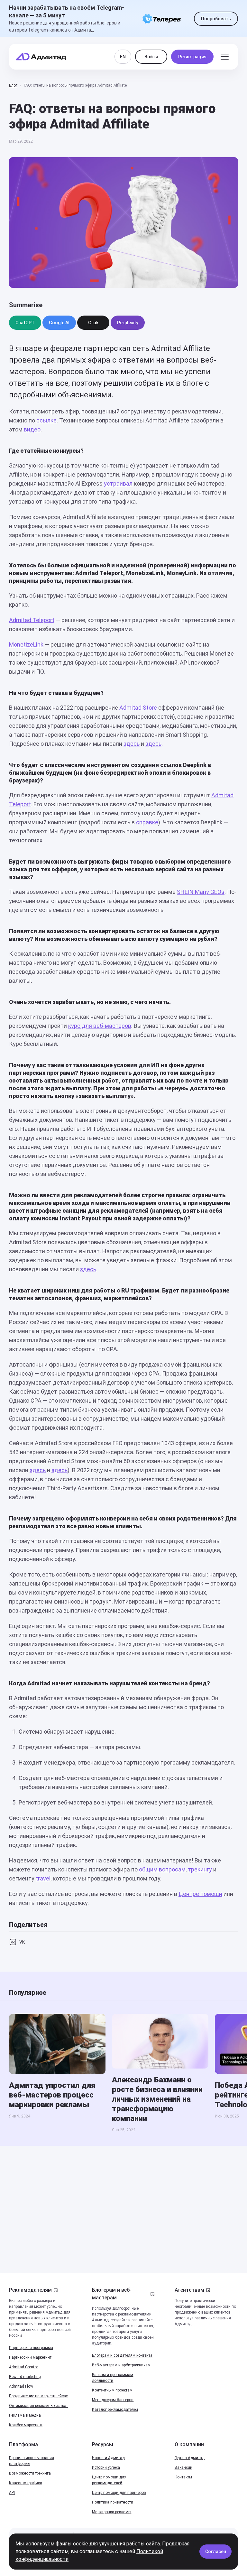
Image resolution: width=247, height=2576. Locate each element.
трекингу (200, 1869)
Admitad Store (138, 708)
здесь (132, 744)
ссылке (46, 420)
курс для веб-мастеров (100, 1026)
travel (43, 1878)
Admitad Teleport (32, 620)
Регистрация (192, 57)
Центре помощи (200, 1894)
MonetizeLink (26, 644)
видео (32, 429)
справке (147, 822)
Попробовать (216, 19)
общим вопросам (162, 1869)
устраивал (118, 483)
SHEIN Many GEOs (201, 892)
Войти (151, 57)
